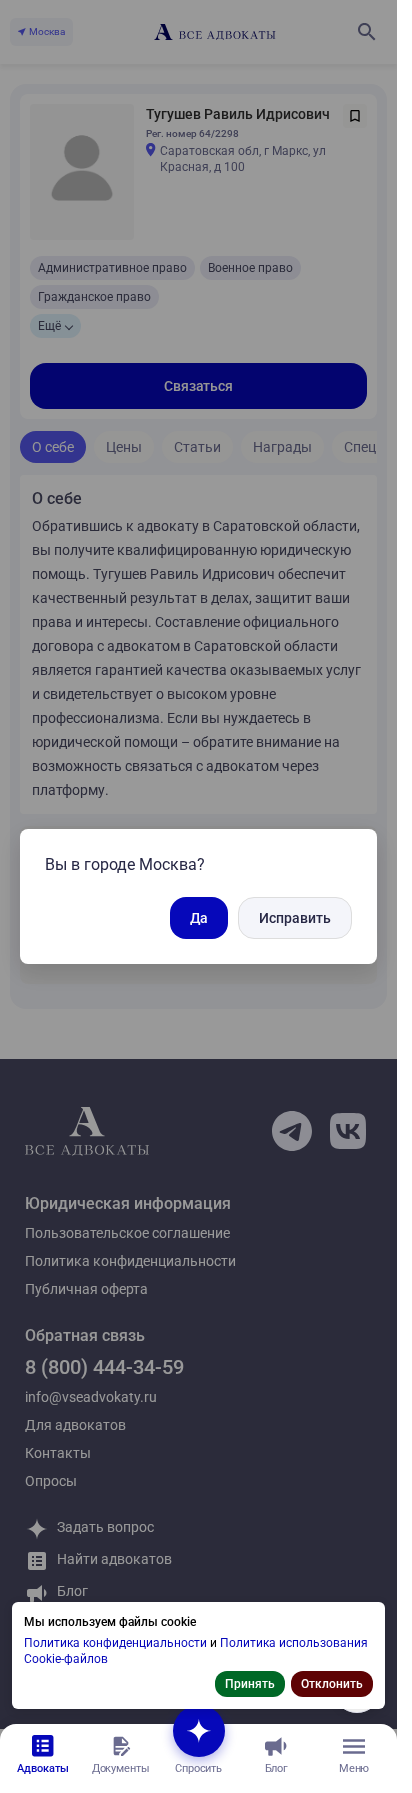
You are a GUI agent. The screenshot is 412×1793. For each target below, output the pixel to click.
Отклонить (332, 1684)
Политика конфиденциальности (117, 1643)
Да (199, 918)
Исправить (295, 918)
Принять (250, 1684)
